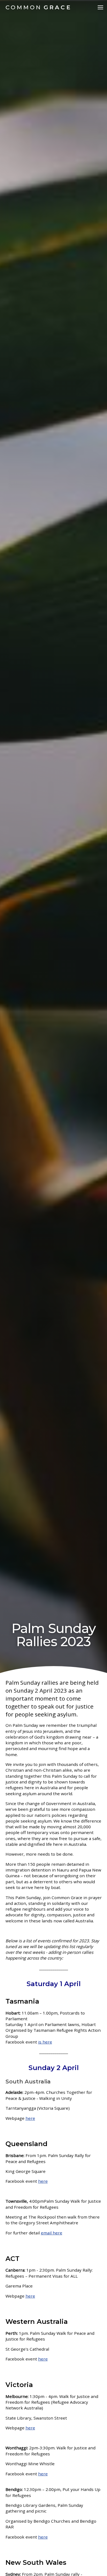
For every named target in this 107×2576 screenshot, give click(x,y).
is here (45, 2042)
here (43, 2537)
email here (52, 2233)
